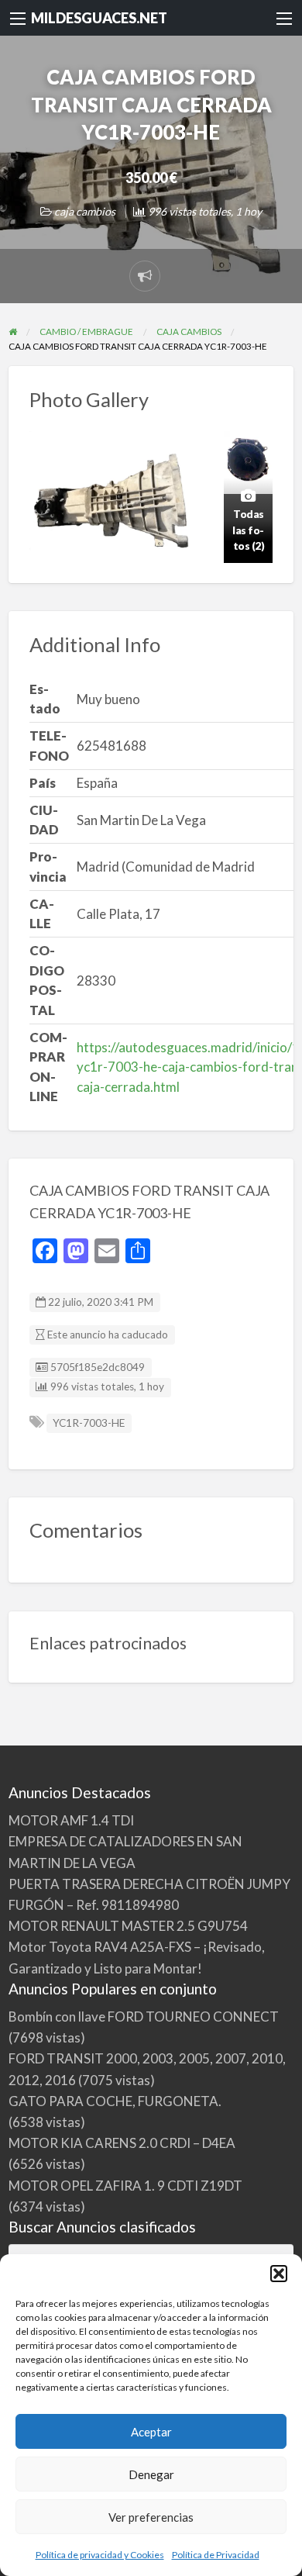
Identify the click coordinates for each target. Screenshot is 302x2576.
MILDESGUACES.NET (99, 18)
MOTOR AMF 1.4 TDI (71, 1820)
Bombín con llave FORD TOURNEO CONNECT (144, 2017)
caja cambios (85, 211)
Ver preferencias (151, 2517)
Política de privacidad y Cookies (100, 2555)
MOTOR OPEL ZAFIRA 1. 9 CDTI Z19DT (125, 2186)
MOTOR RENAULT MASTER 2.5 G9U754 (128, 1926)
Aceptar (151, 2432)
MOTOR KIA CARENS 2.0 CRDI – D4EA (122, 2143)
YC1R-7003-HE (89, 1423)
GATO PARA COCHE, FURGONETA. (115, 2101)
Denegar (151, 2474)
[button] (279, 2274)
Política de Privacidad (216, 2555)
